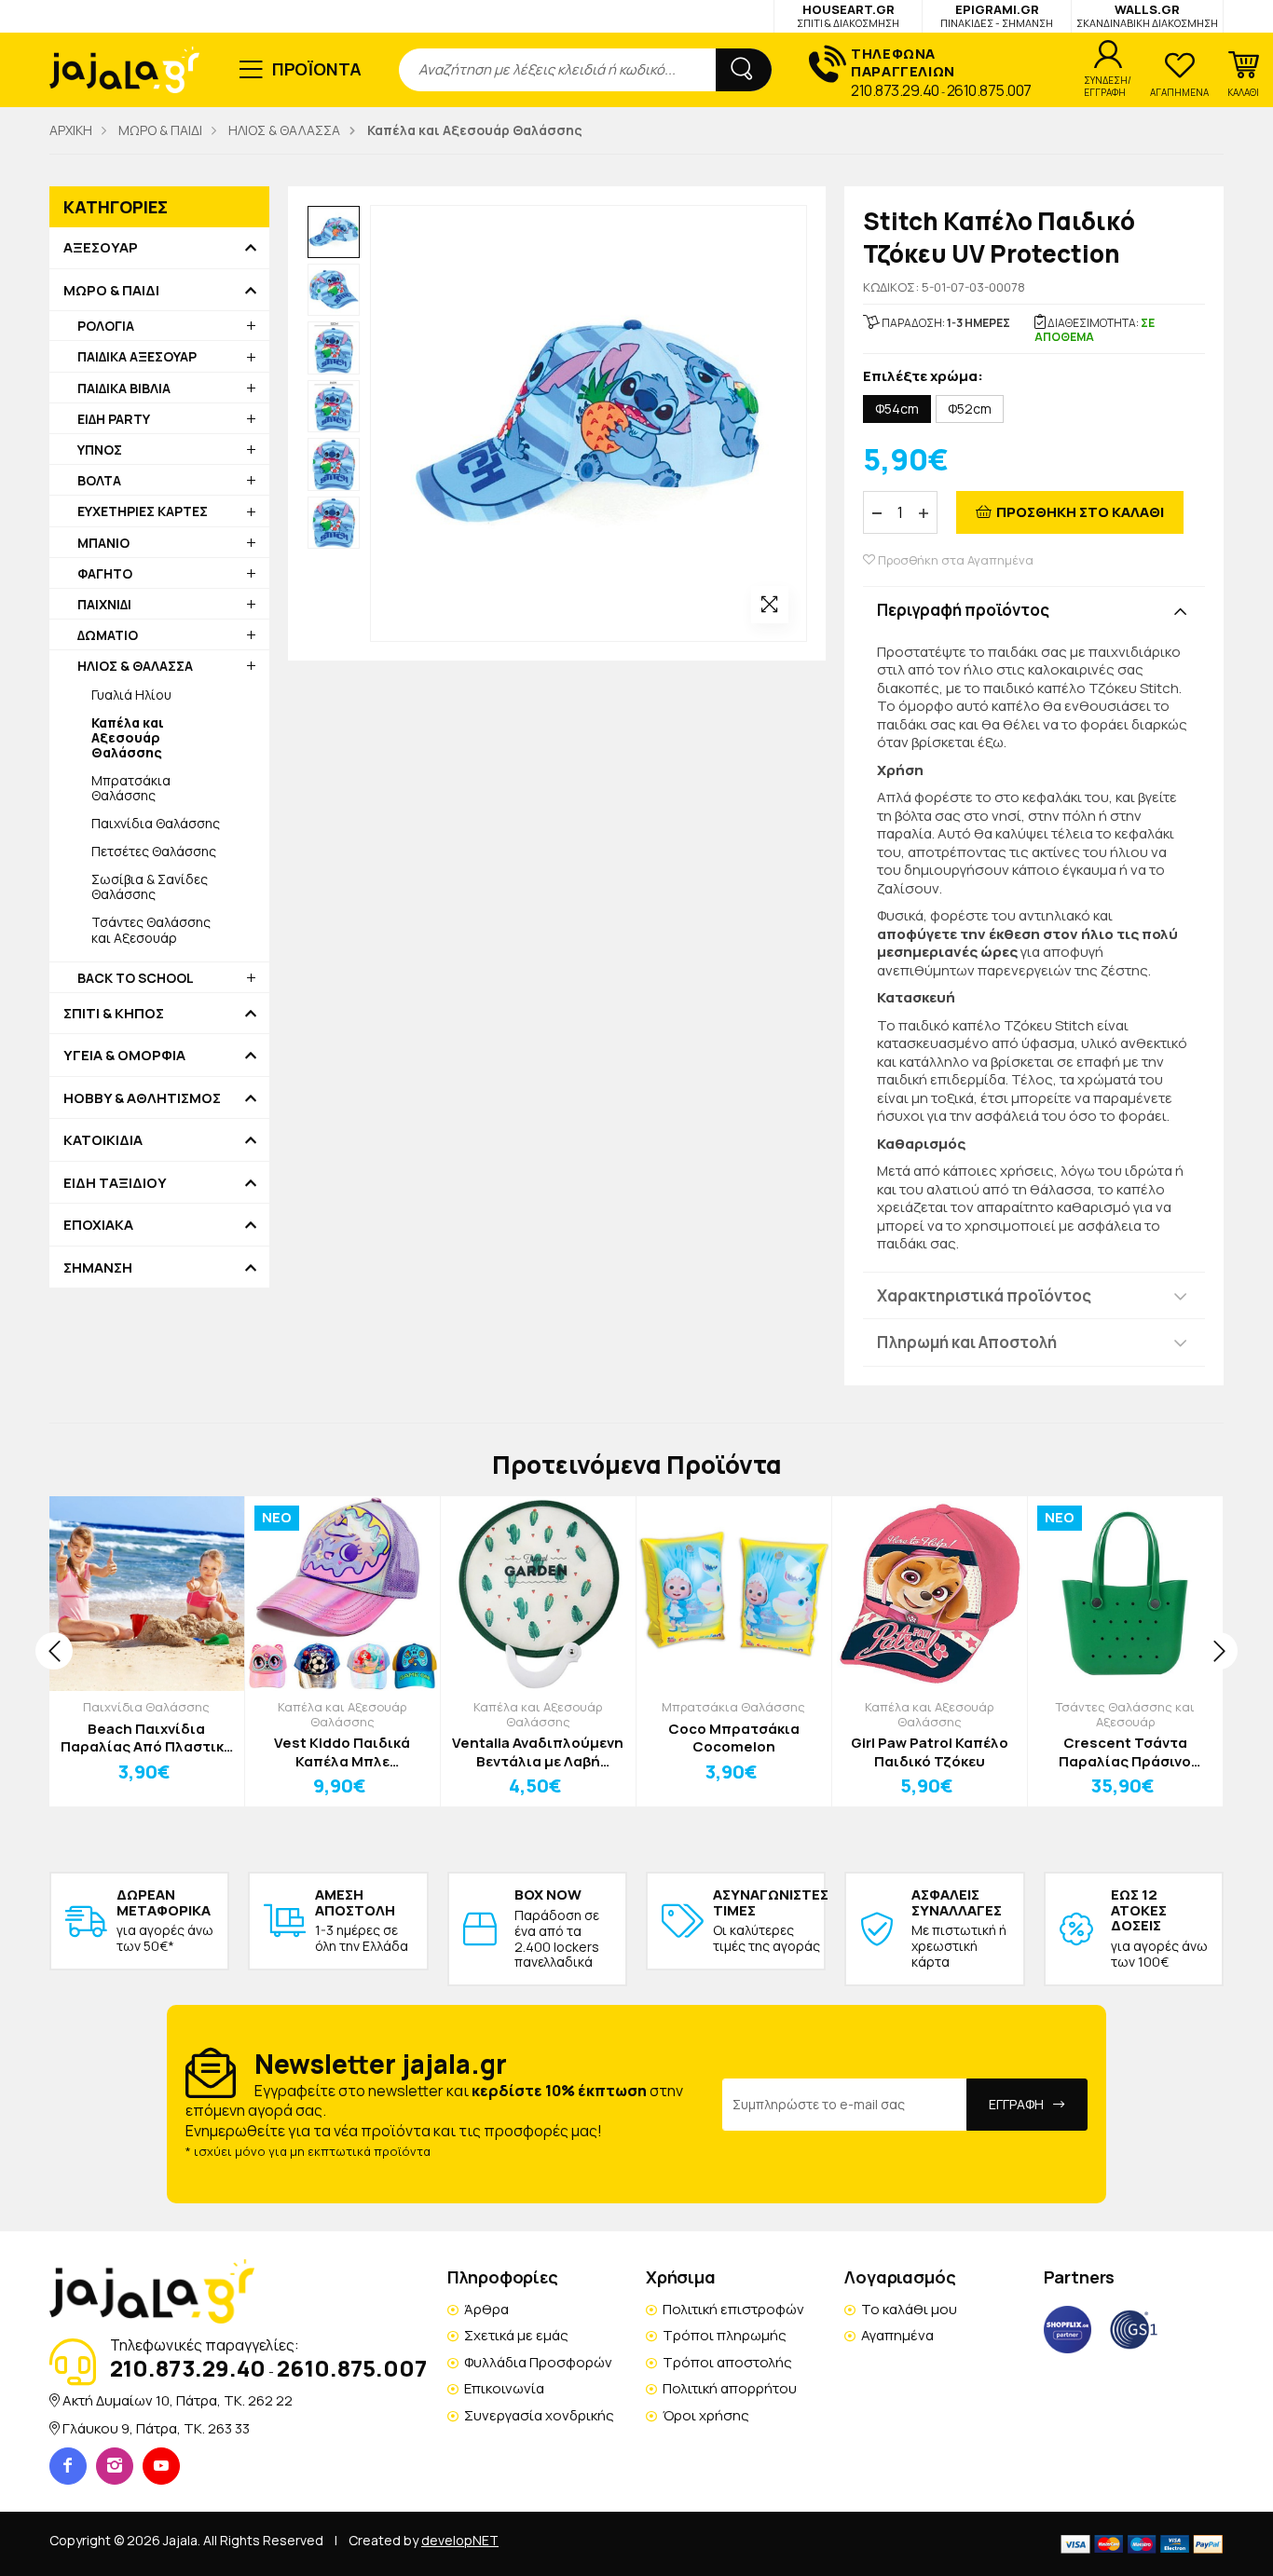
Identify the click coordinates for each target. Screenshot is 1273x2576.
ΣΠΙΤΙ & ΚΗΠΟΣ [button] (114, 1014)
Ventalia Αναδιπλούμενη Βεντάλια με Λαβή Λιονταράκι (538, 1752)
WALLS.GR (1147, 15)
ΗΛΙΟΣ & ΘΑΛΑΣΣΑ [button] (135, 666)
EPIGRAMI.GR (997, 15)
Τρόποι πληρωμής (725, 2335)
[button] (1243, 75)
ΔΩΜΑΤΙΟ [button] (108, 635)
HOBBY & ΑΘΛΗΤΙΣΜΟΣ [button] (142, 1098)
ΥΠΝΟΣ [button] (100, 450)
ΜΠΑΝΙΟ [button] (103, 543)
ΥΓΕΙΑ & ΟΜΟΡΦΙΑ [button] (124, 1056)
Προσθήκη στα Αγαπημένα (954, 560)
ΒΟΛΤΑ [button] (99, 480)
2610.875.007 (989, 90)
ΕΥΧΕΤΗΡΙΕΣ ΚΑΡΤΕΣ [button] (143, 511)
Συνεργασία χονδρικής (539, 2415)
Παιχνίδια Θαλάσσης (156, 823)
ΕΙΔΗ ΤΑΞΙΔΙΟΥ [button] (115, 1183)
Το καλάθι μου (909, 2309)
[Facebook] (68, 2466)
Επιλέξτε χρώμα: (923, 377)
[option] (334, 232)
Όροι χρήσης (706, 2415)
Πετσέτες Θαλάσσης (154, 851)
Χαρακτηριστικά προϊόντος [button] (984, 1295)
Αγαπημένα (897, 2335)
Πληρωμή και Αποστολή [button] (967, 1342)
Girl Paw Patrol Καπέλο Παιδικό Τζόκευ (930, 1752)
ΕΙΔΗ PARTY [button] (114, 419)
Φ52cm (970, 409)
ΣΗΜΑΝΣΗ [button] (98, 1268)
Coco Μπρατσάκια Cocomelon (734, 1738)
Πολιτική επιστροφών (733, 2309)
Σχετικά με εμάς (516, 2335)
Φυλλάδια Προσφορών (538, 2362)
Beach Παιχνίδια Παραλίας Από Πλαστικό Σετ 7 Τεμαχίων (147, 1738)
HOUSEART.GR (848, 15)
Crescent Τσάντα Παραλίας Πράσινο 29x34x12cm (1125, 1752)
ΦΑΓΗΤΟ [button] (105, 573)
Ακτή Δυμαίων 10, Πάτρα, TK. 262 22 (178, 2400)
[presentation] (54, 1651)
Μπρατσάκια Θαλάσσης (131, 788)
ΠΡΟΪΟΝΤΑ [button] (317, 69)
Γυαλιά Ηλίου (131, 695)
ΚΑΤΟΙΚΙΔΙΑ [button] (103, 1140)
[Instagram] (115, 2466)
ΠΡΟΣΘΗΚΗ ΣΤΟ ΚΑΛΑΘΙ (1080, 512)
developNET (460, 2540)
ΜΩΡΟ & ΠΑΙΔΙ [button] (111, 291)
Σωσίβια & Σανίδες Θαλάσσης (150, 886)
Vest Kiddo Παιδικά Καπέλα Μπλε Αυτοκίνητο (342, 1752)
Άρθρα (486, 2309)
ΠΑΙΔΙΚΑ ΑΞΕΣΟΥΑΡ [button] (137, 356)
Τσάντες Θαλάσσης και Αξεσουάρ (151, 929)
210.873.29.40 (895, 90)
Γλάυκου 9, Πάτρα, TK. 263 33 (156, 2428)
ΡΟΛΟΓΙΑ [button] (106, 326)
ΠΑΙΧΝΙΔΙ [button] (104, 604)
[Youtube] (161, 2466)
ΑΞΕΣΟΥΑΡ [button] (101, 248)
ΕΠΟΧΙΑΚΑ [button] (98, 1225)
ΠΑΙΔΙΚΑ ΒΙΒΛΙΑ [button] (124, 388)
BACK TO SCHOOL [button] (136, 978)
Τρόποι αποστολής (727, 2362)
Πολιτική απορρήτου (730, 2388)
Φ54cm (897, 409)
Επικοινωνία (504, 2388)
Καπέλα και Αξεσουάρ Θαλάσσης (342, 1714)
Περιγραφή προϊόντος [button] (963, 610)
